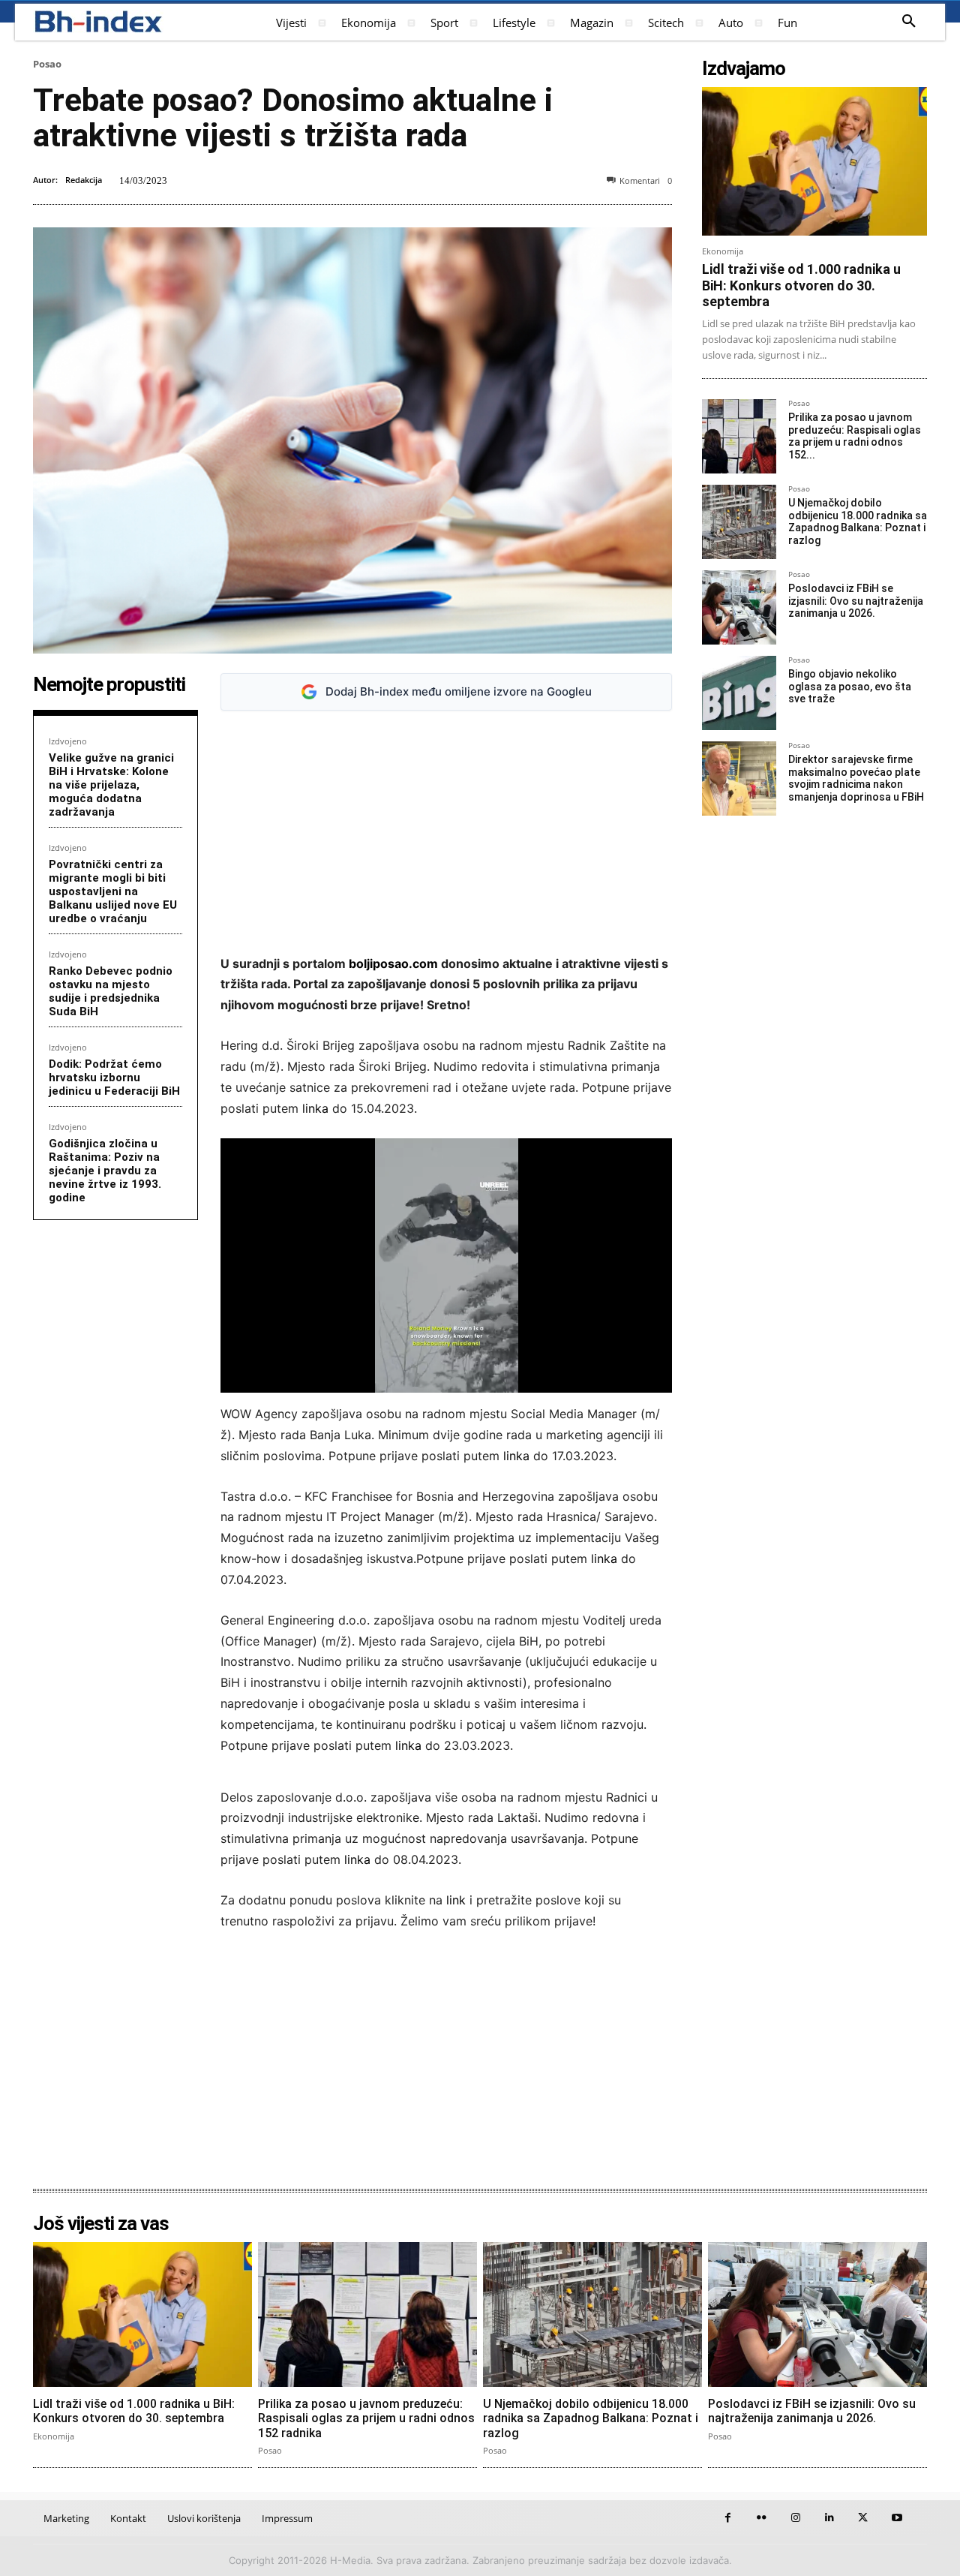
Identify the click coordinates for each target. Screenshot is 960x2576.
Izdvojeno (68, 741)
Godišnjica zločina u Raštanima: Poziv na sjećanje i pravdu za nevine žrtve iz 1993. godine (105, 1171)
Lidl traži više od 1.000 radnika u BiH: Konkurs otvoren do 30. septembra (801, 285)
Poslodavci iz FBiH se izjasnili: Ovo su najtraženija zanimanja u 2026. (856, 601)
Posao (47, 64)
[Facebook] (728, 2518)
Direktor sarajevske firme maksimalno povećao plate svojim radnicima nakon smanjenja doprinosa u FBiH (856, 778)
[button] (909, 22)
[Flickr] (762, 2518)
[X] (863, 2518)
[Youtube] (897, 2518)
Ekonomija (723, 251)
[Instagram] (795, 2518)
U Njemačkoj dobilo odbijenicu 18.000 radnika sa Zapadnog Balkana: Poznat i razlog (858, 522)
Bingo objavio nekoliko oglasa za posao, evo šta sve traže (850, 687)
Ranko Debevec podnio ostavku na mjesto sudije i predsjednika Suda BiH (111, 991)
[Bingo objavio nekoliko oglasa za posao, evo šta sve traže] (739, 693)
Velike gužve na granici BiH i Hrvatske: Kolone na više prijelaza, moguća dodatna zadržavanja (111, 785)
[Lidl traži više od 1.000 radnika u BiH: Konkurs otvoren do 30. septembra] (814, 161)
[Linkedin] (829, 2518)
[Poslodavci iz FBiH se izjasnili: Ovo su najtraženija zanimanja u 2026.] (739, 607)
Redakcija (84, 180)
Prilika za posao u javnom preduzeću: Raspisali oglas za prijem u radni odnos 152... (855, 436)
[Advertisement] (446, 833)
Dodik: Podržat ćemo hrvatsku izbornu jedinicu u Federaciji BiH (114, 1078)
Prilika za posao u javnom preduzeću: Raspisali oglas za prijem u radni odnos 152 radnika (366, 2418)
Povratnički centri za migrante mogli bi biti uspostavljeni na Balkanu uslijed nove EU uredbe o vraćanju (113, 891)
